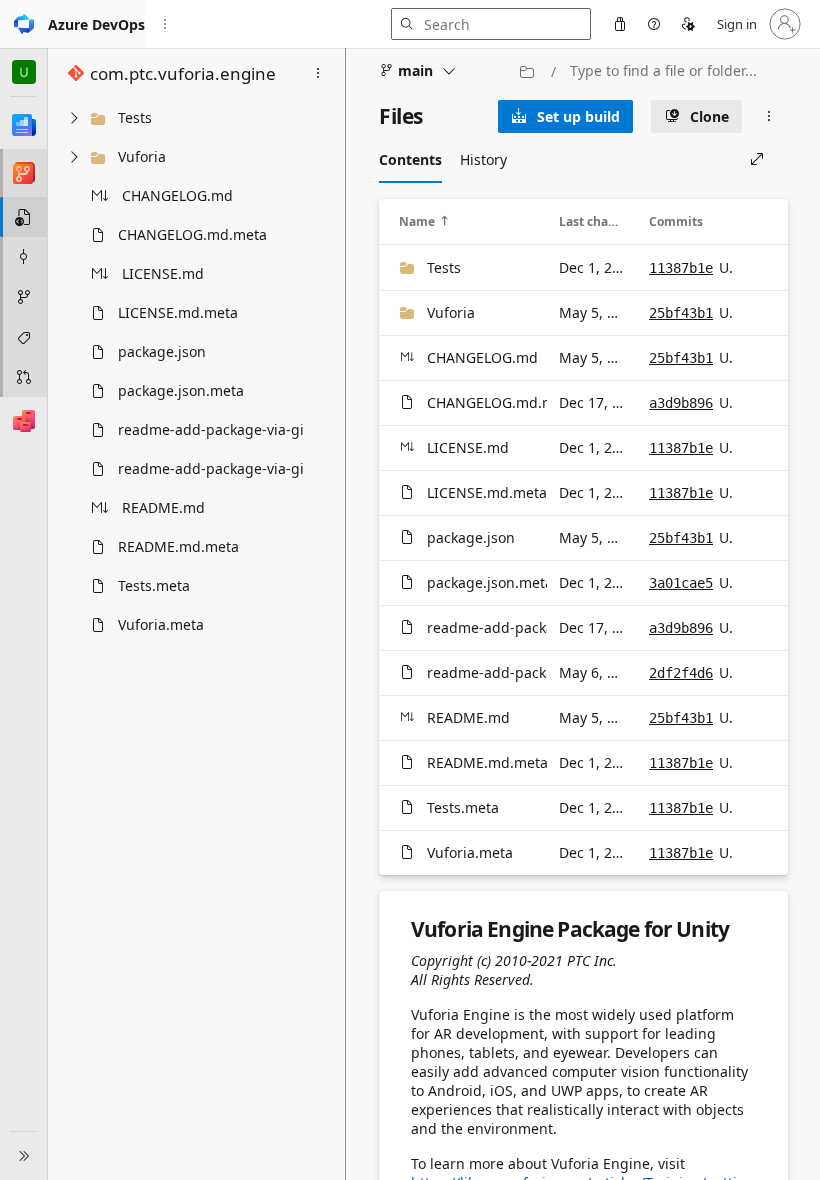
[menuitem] (620, 24)
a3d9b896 (681, 403)
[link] (565, 116)
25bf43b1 (681, 313)
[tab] (410, 159)
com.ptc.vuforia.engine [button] (183, 73)
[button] (72, 24)
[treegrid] (195, 371)
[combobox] (674, 70)
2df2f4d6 (681, 673)
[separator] (345, 614)
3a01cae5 (681, 583)
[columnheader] (467, 222)
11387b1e (681, 268)
